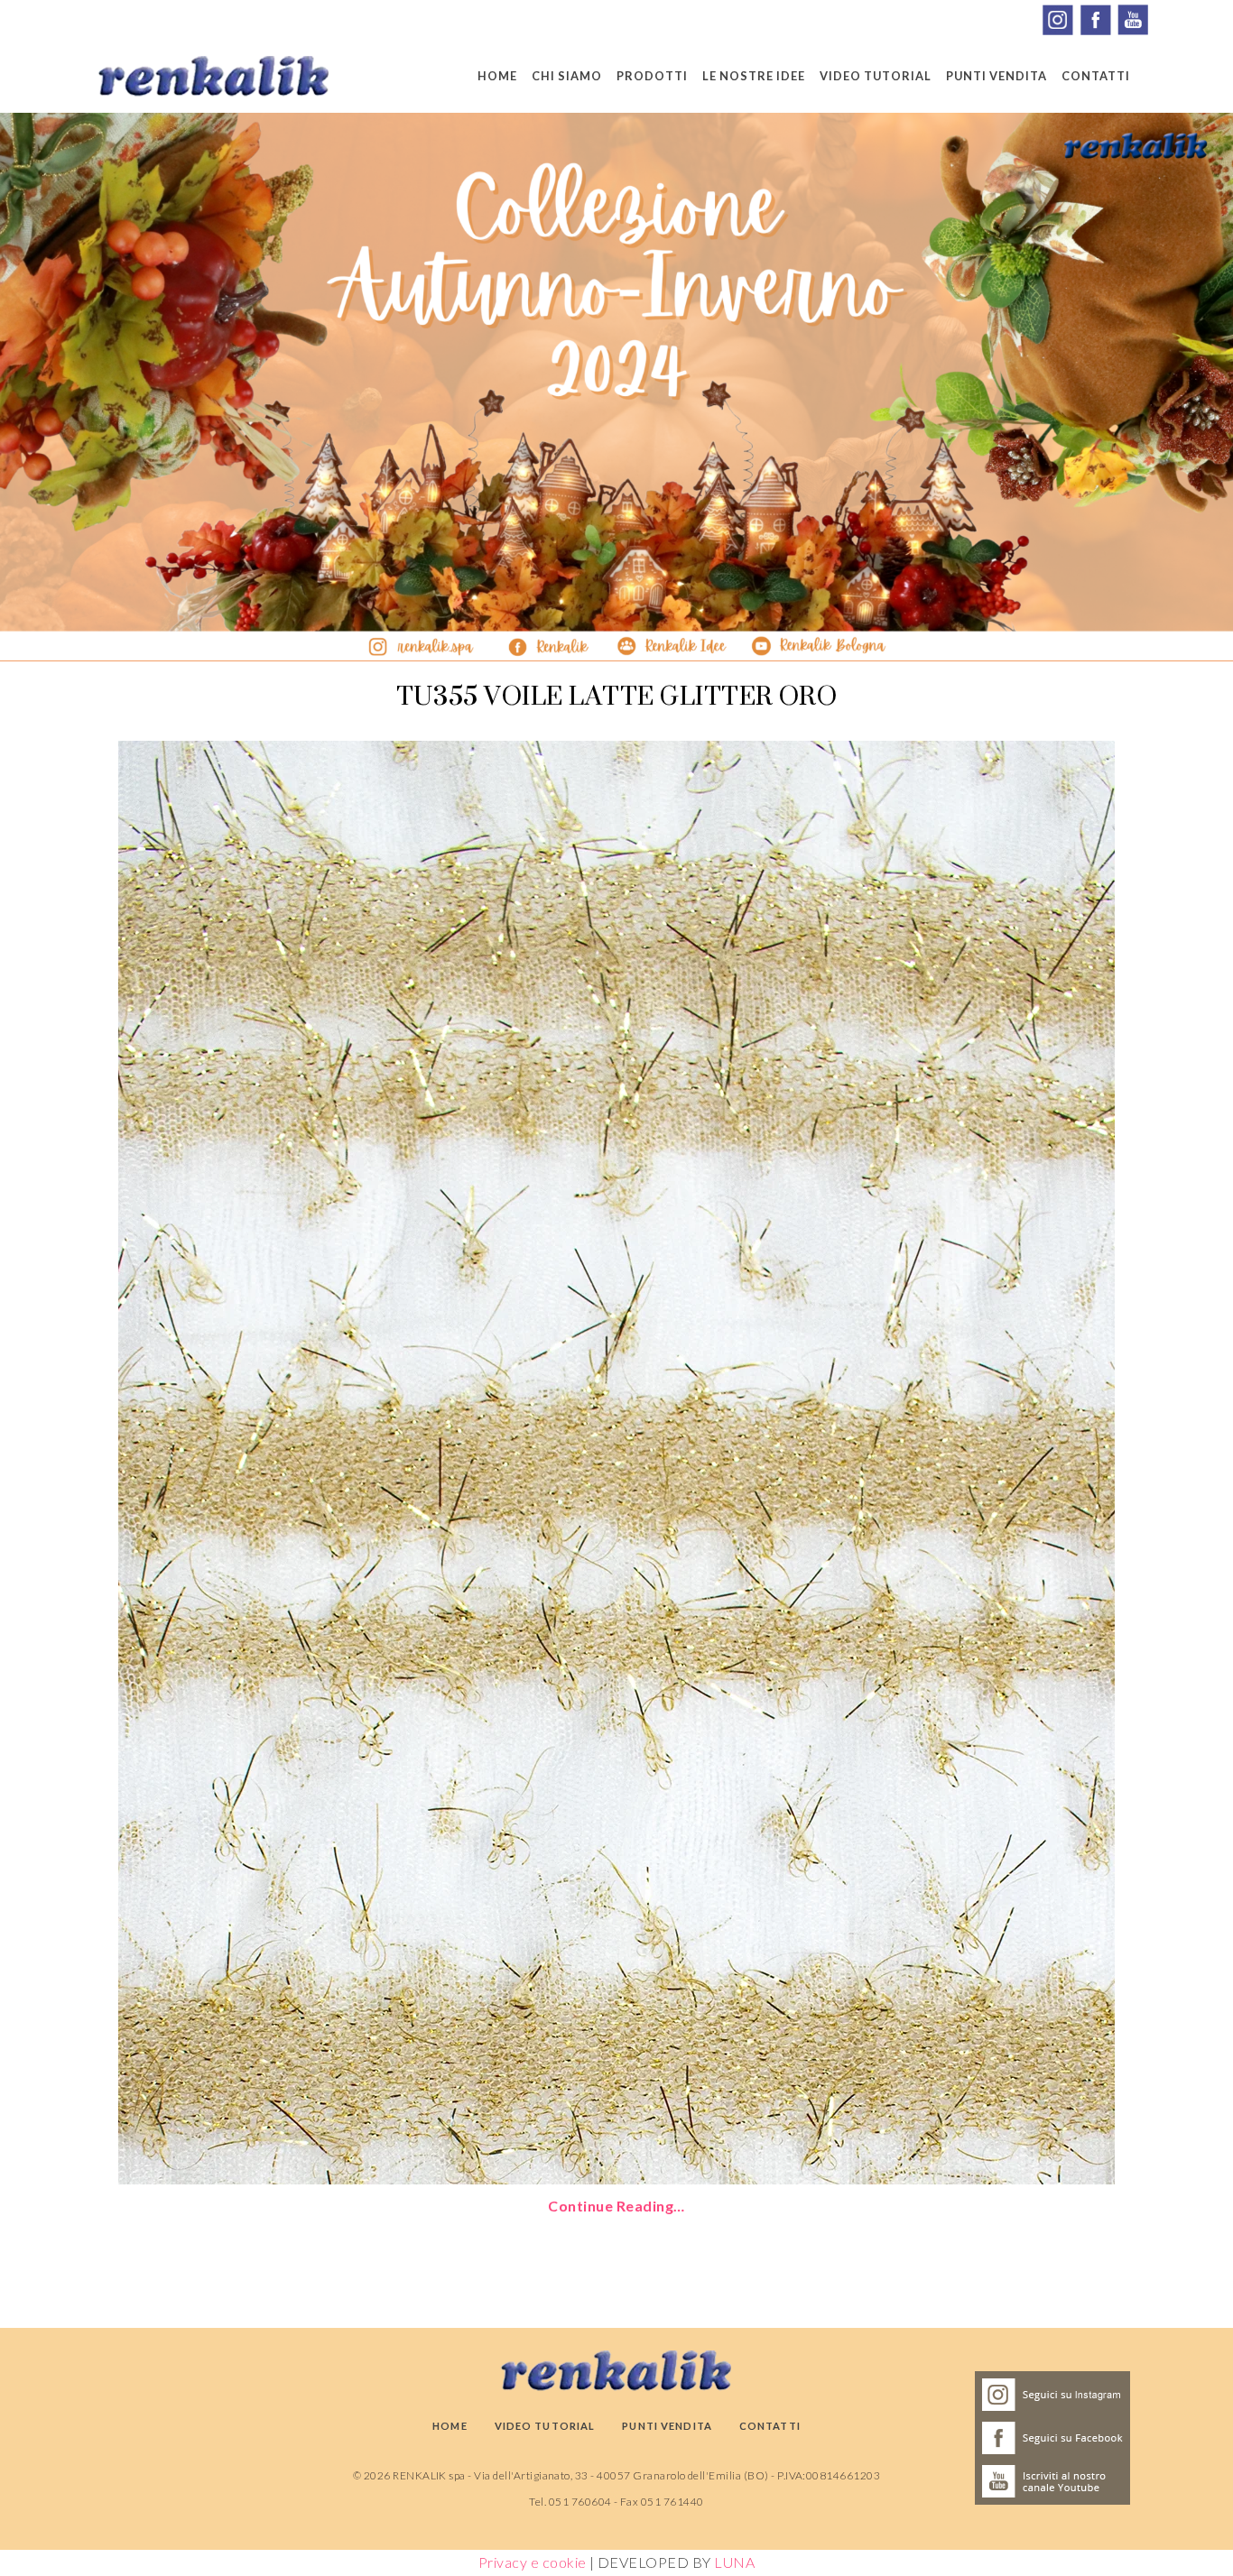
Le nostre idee (754, 76)
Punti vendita (997, 76)
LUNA (734, 2562)
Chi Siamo (567, 76)
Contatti (1096, 76)
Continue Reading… (616, 2206)
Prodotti (652, 76)
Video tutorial (876, 76)
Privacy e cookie (533, 2562)
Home (497, 76)
